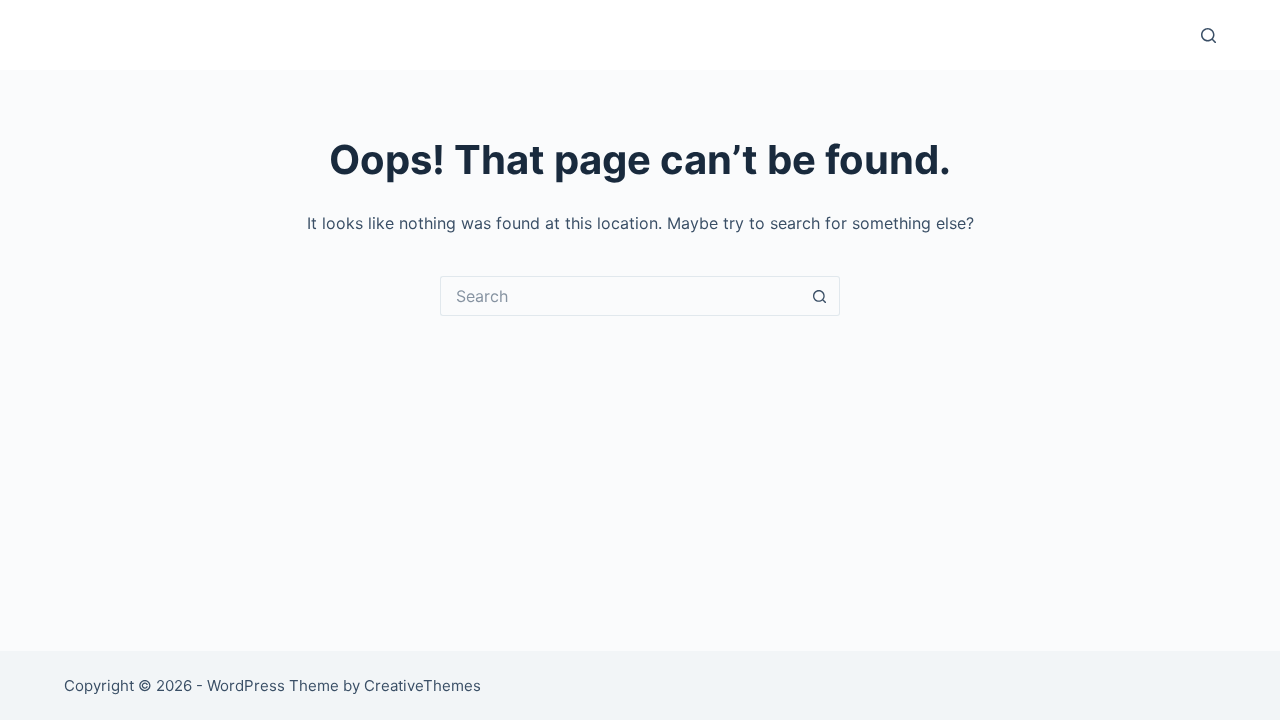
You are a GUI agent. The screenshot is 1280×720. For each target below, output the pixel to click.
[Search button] (820, 296)
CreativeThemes (422, 685)
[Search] (1208, 35)
